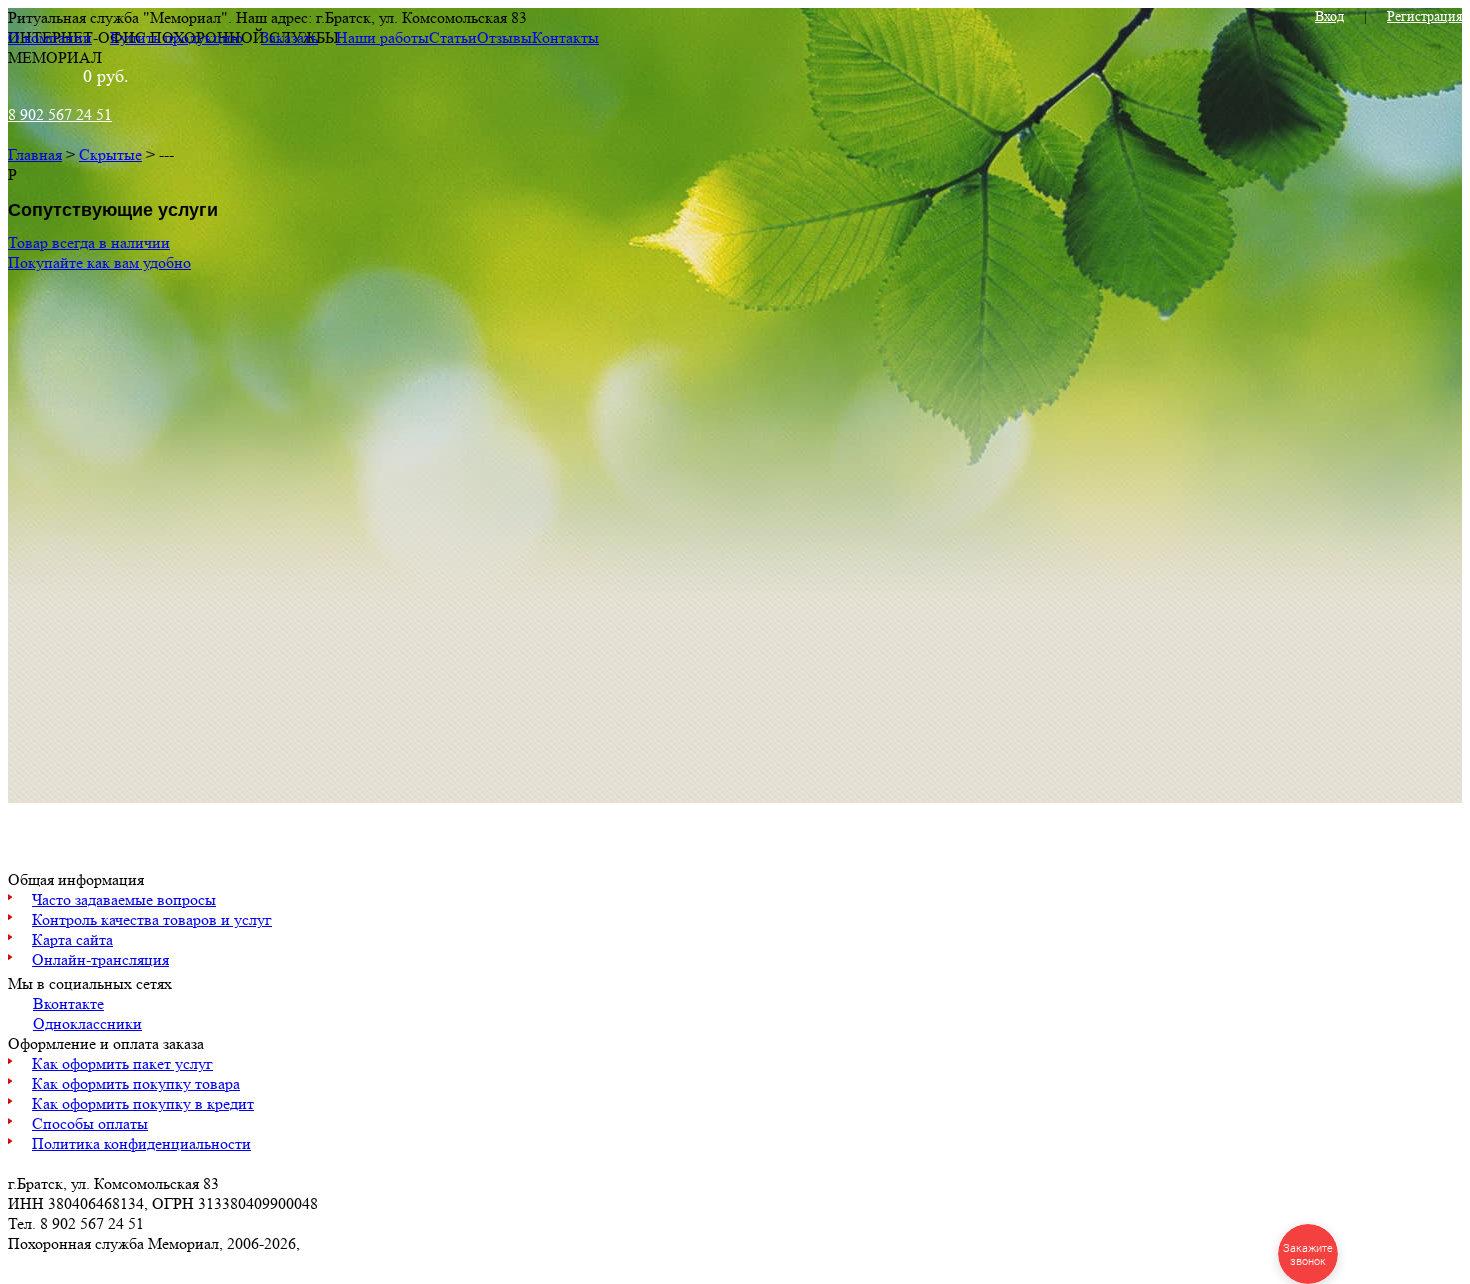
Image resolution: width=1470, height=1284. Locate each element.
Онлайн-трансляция (100, 959)
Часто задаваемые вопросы (124, 899)
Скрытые (110, 154)
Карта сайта (72, 939)
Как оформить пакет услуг (122, 1063)
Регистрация (1424, 16)
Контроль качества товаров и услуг (152, 919)
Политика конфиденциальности (141, 1143)
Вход (1329, 16)
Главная (35, 154)
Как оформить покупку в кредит (143, 1103)
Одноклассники (87, 1023)
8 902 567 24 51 (60, 114)
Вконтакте (68, 1003)
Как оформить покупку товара (136, 1083)
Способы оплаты (90, 1123)
